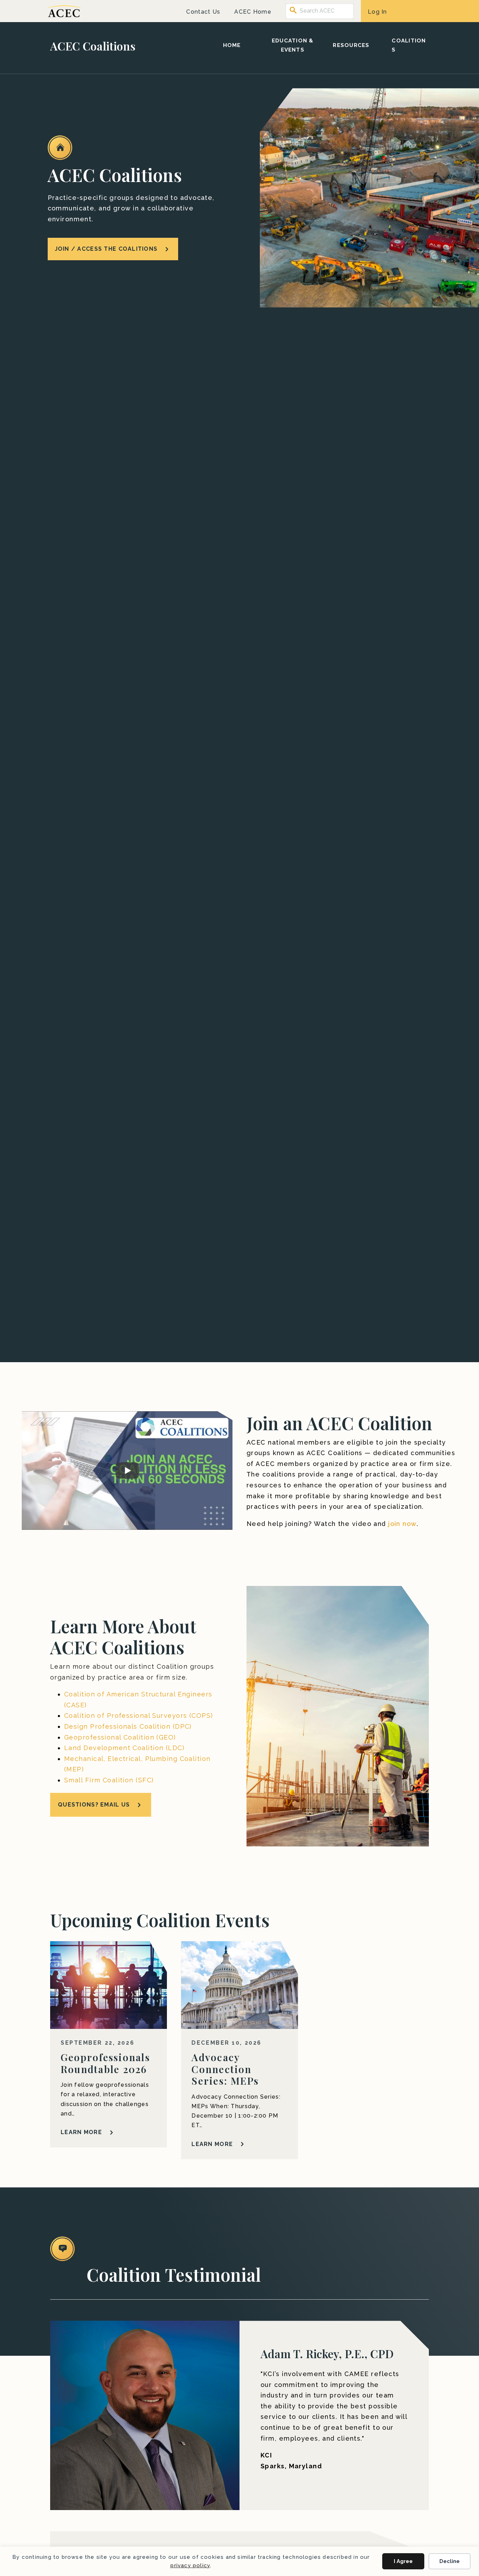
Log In (377, 12)
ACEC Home (253, 12)
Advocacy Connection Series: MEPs (225, 2069)
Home (232, 45)
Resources (351, 45)
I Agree (403, 2561)
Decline (450, 2561)
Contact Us (203, 12)
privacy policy (190, 2565)
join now (402, 1524)
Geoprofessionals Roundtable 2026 (105, 2063)
